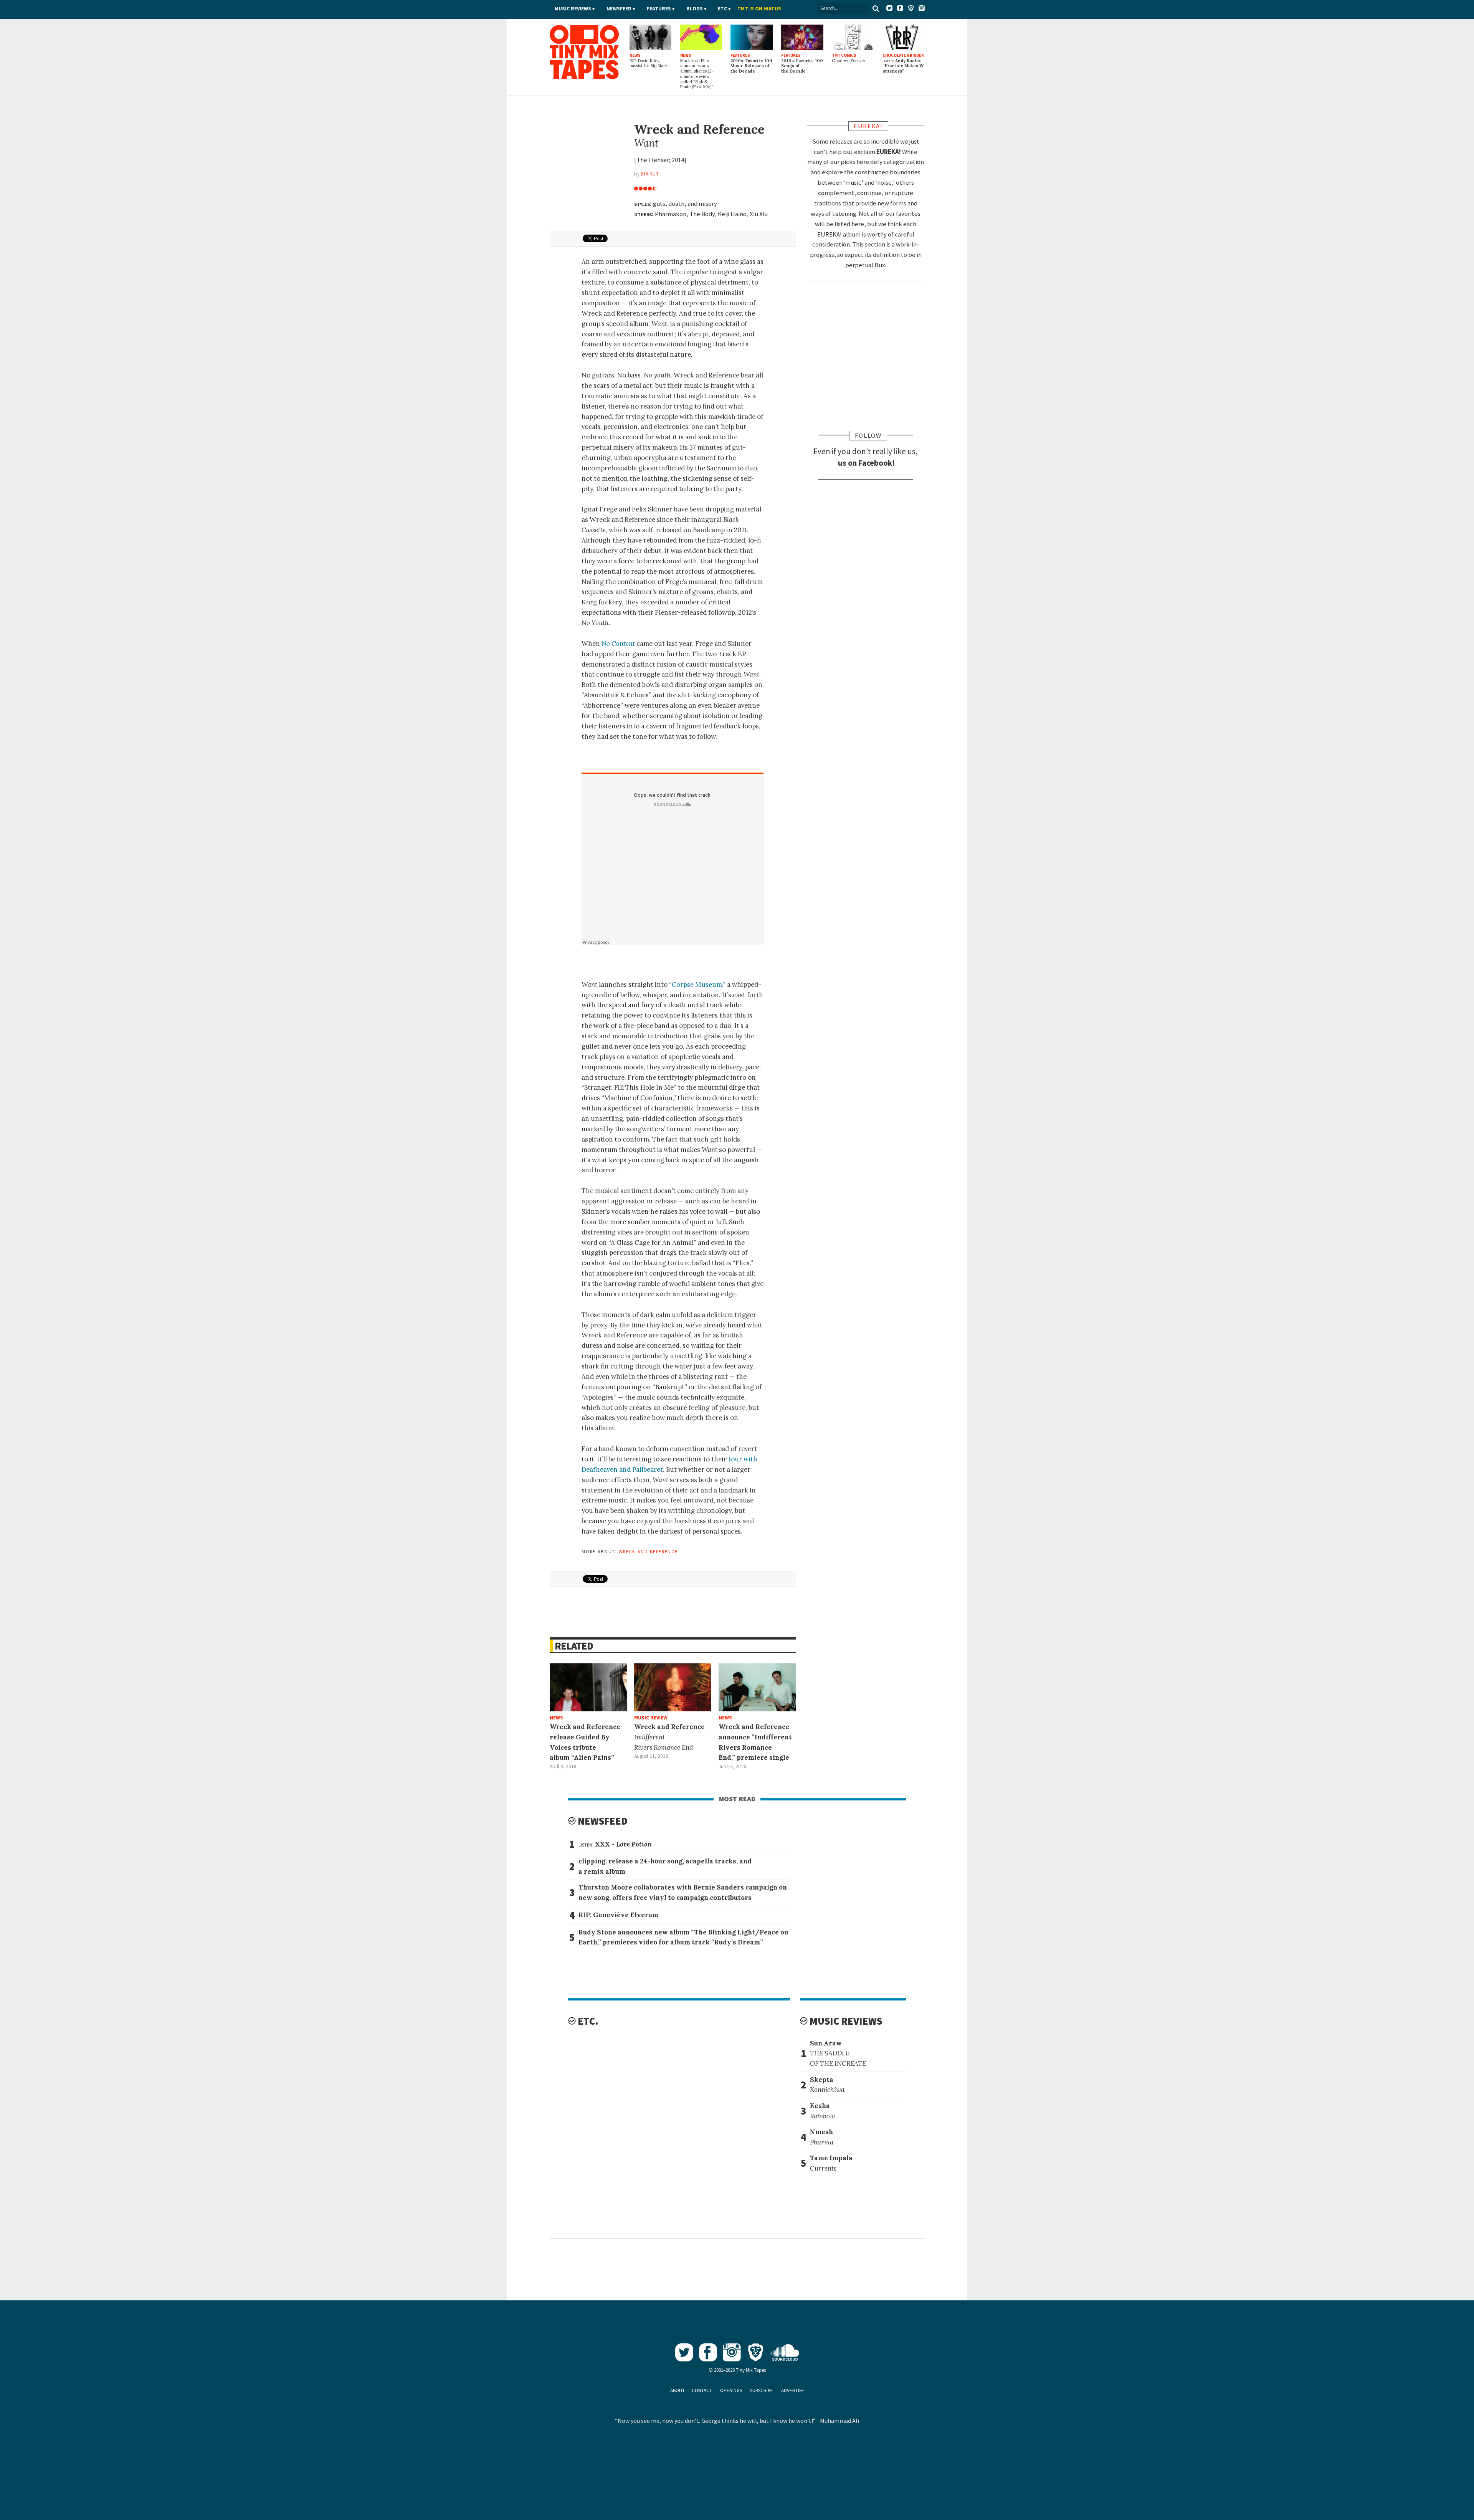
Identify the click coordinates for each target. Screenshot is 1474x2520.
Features (659, 9)
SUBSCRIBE (762, 2390)
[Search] (876, 8)
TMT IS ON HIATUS (759, 9)
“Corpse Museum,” (697, 985)
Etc (722, 9)
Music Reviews (573, 9)
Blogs (695, 9)
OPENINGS (731, 2390)
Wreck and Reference (648, 1551)
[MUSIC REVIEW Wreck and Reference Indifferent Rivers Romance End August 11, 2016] (673, 1687)
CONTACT (702, 2390)
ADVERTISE (793, 2390)
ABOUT (678, 2390)
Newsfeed (619, 9)
